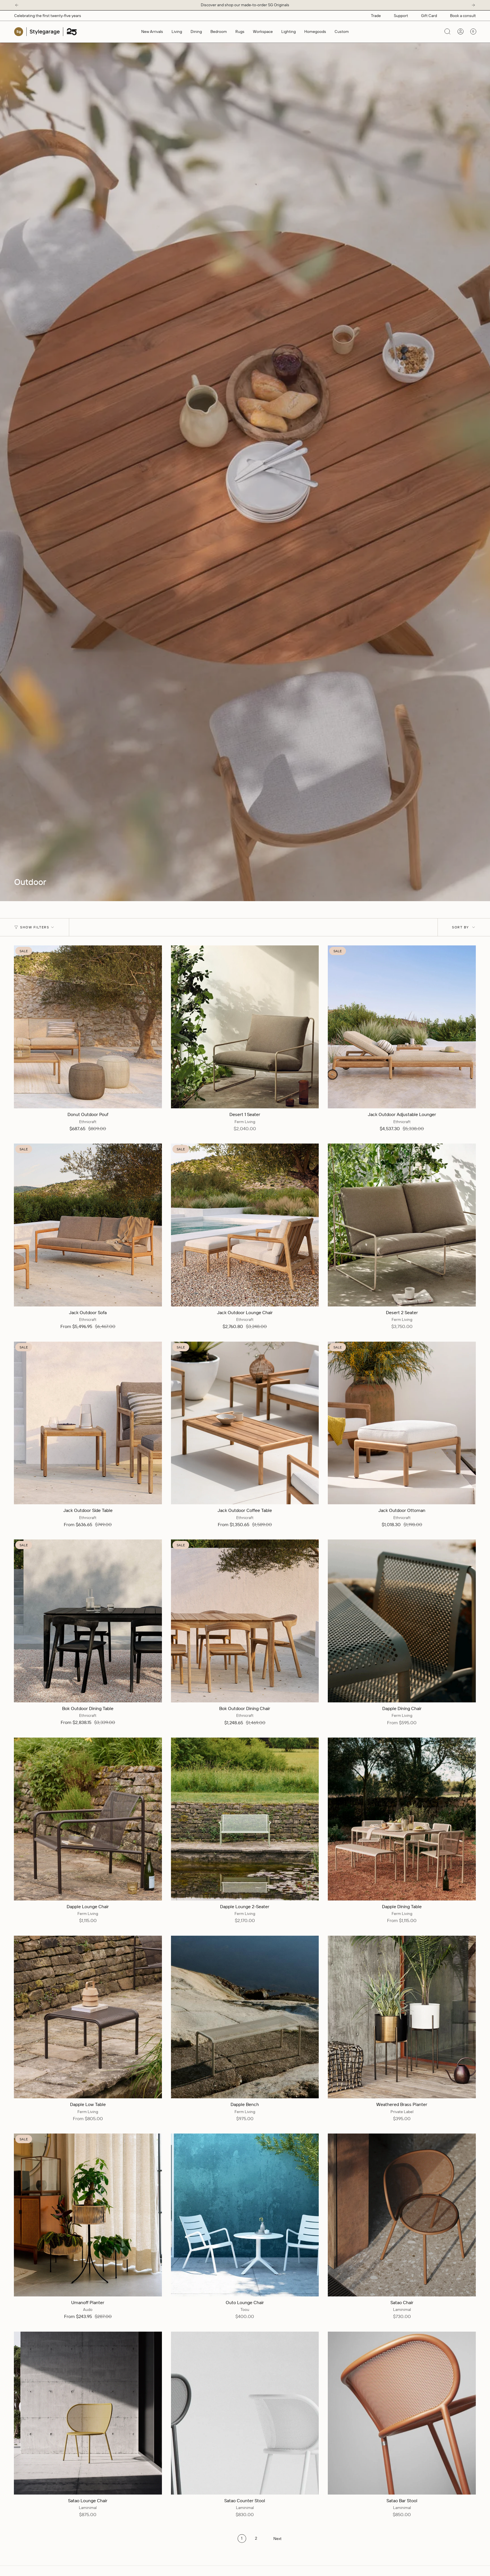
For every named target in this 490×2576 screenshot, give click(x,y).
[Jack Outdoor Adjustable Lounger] (402, 1027)
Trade (376, 16)
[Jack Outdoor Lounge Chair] (245, 1225)
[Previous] (17, 5)
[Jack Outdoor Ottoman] (402, 1423)
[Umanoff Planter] (88, 2215)
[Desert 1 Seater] (245, 1027)
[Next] (473, 5)
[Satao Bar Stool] (402, 2413)
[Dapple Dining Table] (402, 1819)
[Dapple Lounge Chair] (88, 1819)
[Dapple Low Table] (88, 2017)
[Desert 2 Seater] (402, 1225)
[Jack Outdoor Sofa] (88, 1225)
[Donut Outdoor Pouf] (88, 1027)
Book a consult (463, 16)
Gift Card (429, 16)
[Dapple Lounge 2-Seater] (245, 1819)
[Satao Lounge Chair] (88, 2413)
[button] (177, 32)
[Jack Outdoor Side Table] (88, 1423)
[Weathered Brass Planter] (402, 2017)
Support (401, 16)
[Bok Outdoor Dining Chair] (245, 1621)
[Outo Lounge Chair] (245, 2215)
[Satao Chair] (402, 2215)
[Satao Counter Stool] (245, 2413)
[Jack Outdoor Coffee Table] (245, 1423)
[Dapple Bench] (245, 2017)
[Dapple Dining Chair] (402, 1621)
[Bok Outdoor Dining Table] (88, 1621)
